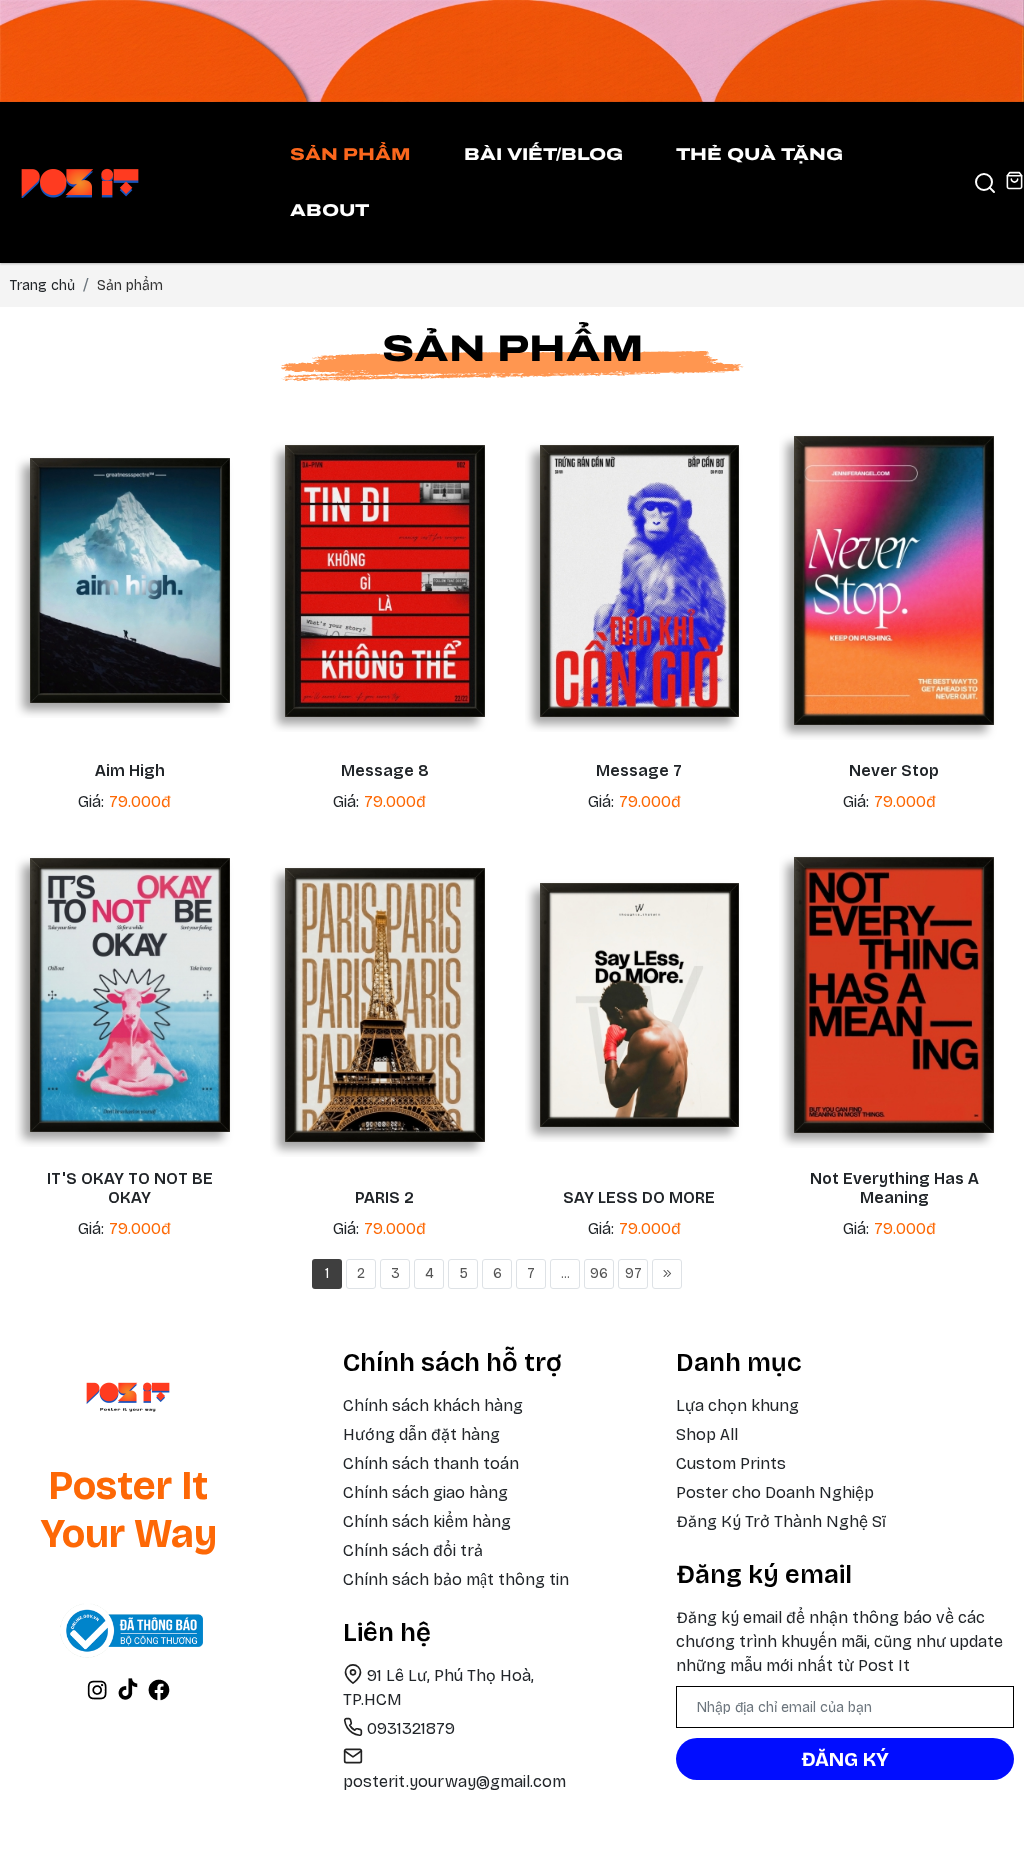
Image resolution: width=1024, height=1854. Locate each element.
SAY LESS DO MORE (639, 1197)
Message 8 (385, 770)
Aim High (130, 770)
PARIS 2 (384, 1197)
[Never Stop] (894, 580)
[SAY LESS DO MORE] (640, 1005)
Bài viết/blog (543, 154)
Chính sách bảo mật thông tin (456, 1579)
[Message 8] (385, 581)
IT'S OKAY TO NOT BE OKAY (130, 1188)
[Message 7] (640, 581)
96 (599, 1273)
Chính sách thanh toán (431, 1463)
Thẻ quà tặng (759, 154)
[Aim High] (130, 580)
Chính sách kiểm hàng (427, 1521)
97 (633, 1273)
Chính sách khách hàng (433, 1405)
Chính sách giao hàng (425, 1492)
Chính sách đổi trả (413, 1550)
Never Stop (894, 770)
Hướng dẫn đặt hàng (421, 1434)
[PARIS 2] (385, 1005)
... (565, 1273)
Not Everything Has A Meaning (894, 1188)
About (329, 210)
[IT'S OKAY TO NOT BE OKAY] (130, 995)
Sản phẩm (350, 154)
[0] (1014, 183)
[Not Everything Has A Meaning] (894, 994)
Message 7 (639, 770)
